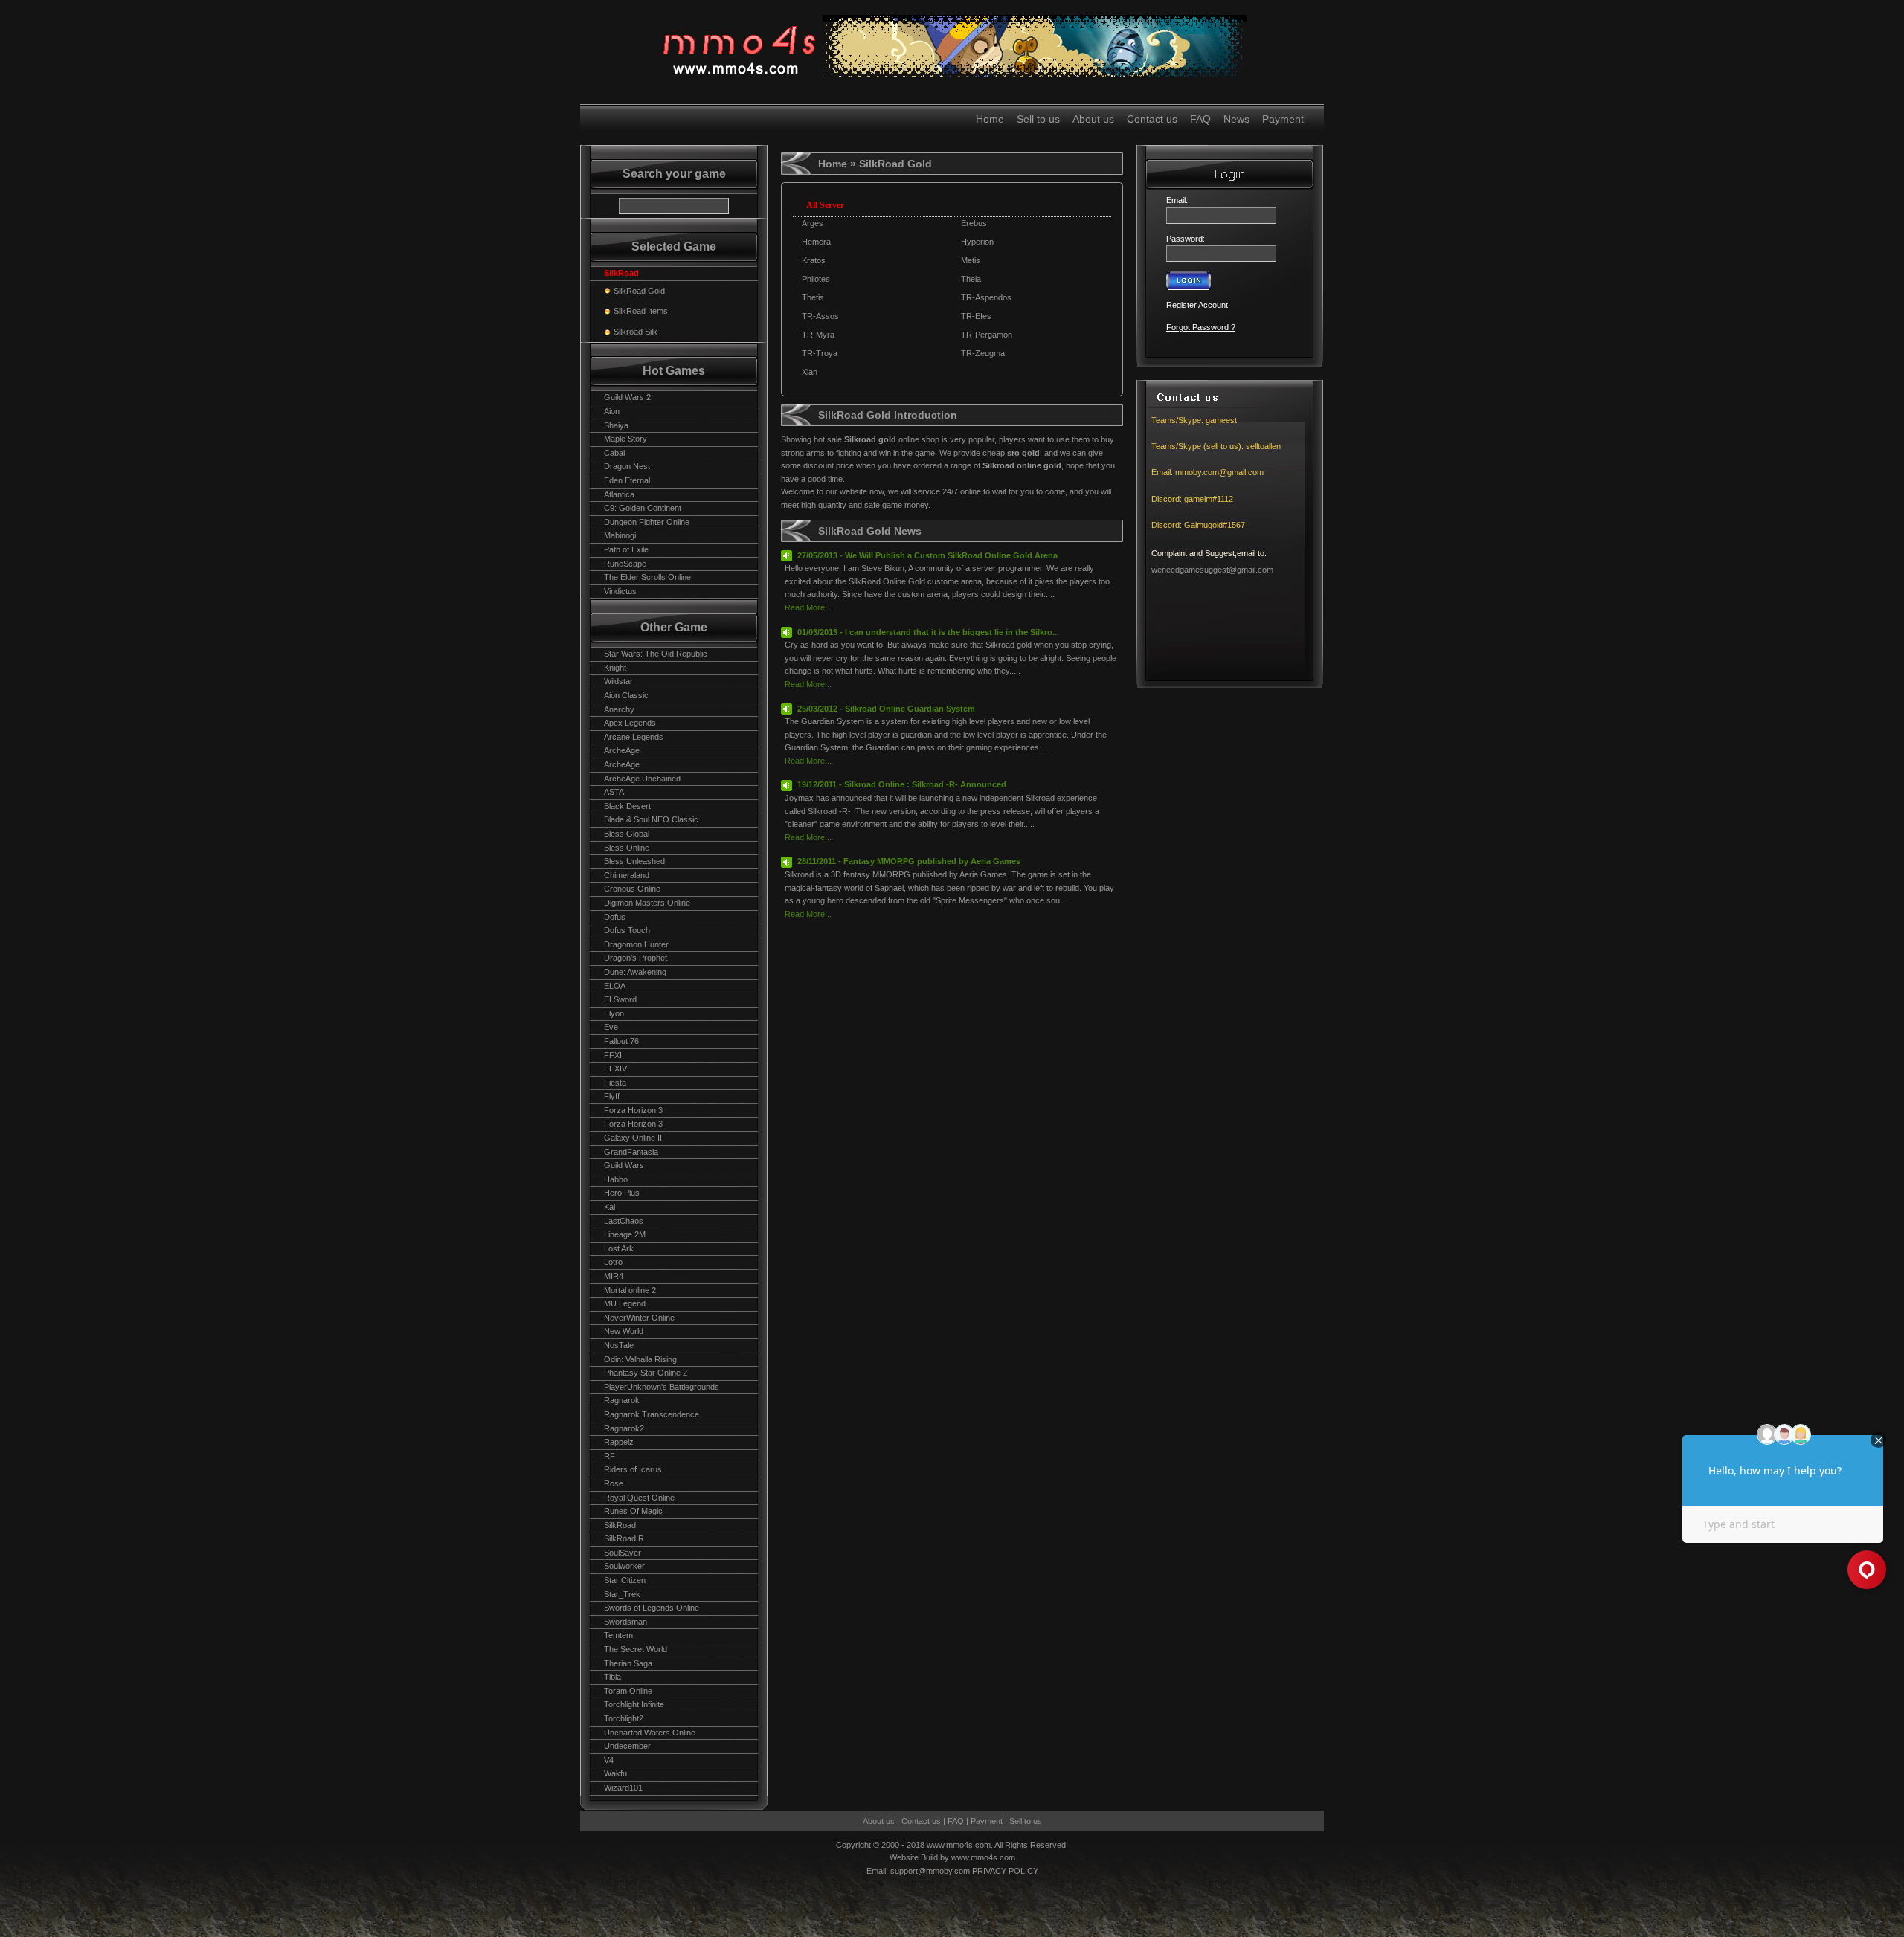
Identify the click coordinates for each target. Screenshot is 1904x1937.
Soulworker (624, 1566)
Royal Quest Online (639, 1498)
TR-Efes (976, 316)
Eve (611, 1027)
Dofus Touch (627, 930)
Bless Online (627, 848)
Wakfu (615, 1773)
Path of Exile (626, 549)
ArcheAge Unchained (642, 779)
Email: (1179, 200)
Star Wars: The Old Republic (656, 654)
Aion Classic (626, 695)
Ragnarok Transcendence (652, 1414)
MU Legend (625, 1303)
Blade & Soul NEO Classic (651, 819)
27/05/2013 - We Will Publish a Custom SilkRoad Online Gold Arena (927, 555)
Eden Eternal (627, 480)
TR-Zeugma (983, 353)
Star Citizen (625, 1580)
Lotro (613, 1262)
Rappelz (619, 1442)
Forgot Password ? (1201, 327)
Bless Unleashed (634, 861)
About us (1093, 119)
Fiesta (615, 1083)
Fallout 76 (621, 1041)
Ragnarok (622, 1400)
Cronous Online (632, 889)
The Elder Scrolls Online (647, 577)
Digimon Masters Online (647, 903)
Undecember (627, 1746)
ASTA (614, 792)
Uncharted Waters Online (650, 1733)
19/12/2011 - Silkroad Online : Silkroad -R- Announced (902, 784)
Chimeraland (627, 875)
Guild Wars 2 (627, 397)
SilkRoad (620, 1525)
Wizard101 (623, 1788)
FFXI (613, 1055)
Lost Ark (619, 1248)
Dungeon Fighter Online (647, 522)
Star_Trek (622, 1594)
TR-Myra (818, 335)
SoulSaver (623, 1553)
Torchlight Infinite (634, 1704)
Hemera (816, 242)
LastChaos (624, 1221)
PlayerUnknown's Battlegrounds (662, 1387)
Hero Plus (622, 1193)
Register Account (1197, 305)
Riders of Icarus (633, 1469)
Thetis (813, 297)
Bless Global (627, 834)
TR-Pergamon (987, 335)
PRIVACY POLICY (1005, 1871)
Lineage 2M (625, 1234)
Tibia (612, 1677)
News (1236, 119)
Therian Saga (628, 1663)
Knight (615, 668)
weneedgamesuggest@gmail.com (1212, 570)
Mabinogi (620, 535)
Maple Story (625, 439)
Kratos (814, 260)
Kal (610, 1207)
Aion (612, 411)
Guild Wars (624, 1165)
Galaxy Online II (633, 1138)
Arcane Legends (634, 737)
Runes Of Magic (633, 1511)
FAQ (1200, 119)
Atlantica (619, 494)
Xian (810, 372)
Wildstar (618, 681)
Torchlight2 (624, 1718)
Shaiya (616, 425)
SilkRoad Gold (639, 291)
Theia (971, 279)
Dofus (615, 917)
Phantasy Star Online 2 (646, 1373)
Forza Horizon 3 (633, 1110)
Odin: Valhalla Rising (640, 1359)
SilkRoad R (624, 1538)
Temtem (618, 1635)
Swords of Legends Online (652, 1608)
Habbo (616, 1179)
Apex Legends (630, 723)
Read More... (808, 607)
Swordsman (625, 1622)
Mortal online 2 (630, 1290)
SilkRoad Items (641, 311)
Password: (1186, 239)
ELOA (615, 986)
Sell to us (1038, 119)
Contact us (1152, 119)
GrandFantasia (631, 1152)
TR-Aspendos (986, 297)
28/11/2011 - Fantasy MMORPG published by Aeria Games (909, 861)
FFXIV (615, 1069)
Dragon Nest (627, 466)
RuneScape (625, 564)
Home (990, 119)
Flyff (612, 1096)
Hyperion (977, 242)
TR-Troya (820, 353)
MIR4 (614, 1276)
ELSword (620, 999)
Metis (971, 260)
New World (624, 1331)
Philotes (816, 279)
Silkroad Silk (636, 332)
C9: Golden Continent (643, 508)
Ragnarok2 (624, 1428)
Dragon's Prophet (636, 958)
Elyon (614, 1013)
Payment (1283, 119)
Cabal (614, 453)
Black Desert (627, 806)
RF (610, 1456)
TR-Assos (820, 316)
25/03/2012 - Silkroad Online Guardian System (886, 709)
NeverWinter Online (639, 1318)
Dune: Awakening (635, 972)
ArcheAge (622, 750)
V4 (609, 1760)
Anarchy (619, 709)
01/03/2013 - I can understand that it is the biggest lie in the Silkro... (928, 632)
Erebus (974, 223)
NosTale (619, 1345)
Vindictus (620, 591)
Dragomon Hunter (636, 944)
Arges (813, 223)
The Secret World (636, 1649)
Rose (614, 1483)
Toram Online (628, 1691)
